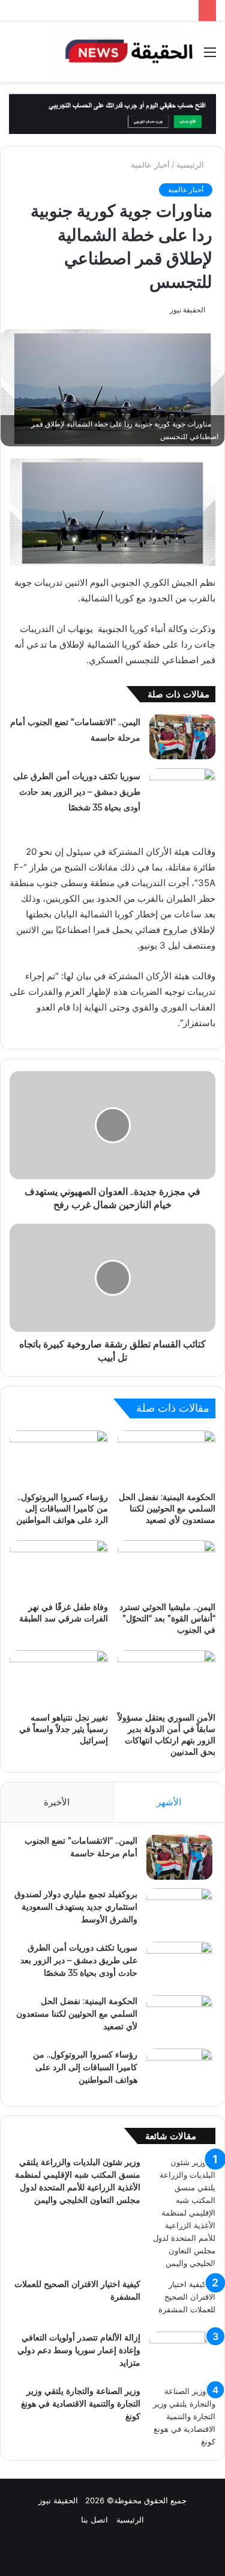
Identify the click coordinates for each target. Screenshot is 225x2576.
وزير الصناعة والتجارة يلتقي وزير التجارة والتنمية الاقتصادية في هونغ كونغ (81, 2404)
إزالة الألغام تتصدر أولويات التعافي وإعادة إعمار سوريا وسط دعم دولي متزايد (79, 2350)
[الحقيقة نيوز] (123, 52)
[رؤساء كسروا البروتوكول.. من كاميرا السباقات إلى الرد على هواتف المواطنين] (59, 1458)
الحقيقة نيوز (187, 310)
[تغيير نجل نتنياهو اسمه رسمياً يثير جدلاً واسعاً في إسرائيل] (59, 1678)
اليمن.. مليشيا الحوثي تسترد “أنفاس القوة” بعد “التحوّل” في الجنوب (167, 1618)
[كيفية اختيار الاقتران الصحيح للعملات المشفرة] (182, 2301)
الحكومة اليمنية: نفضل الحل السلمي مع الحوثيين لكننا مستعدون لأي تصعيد (167, 1508)
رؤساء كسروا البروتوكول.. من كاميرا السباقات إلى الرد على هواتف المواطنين (62, 1508)
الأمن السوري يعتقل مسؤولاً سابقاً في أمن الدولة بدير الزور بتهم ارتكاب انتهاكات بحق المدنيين (166, 1735)
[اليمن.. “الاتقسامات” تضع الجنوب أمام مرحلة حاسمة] (182, 737)
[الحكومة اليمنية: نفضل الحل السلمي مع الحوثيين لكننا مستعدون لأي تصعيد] (167, 1458)
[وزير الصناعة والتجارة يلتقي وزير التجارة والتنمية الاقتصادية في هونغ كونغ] (182, 2417)
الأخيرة (57, 1802)
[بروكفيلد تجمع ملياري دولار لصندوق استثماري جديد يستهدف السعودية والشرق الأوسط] (179, 1911)
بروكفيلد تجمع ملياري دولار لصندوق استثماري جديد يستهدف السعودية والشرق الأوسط (76, 1907)
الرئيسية (191, 165)
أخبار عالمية (150, 165)
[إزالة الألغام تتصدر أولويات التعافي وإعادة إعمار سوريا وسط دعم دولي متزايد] (182, 2354)
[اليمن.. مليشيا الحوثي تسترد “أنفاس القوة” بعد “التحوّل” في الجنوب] (167, 1568)
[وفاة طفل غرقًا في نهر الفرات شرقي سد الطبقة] (59, 1568)
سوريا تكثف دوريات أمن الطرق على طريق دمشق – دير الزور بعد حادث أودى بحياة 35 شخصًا (77, 792)
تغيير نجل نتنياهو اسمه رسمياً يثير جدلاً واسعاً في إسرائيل (64, 1729)
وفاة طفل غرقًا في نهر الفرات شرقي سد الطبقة (64, 1613)
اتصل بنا (94, 2520)
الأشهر (169, 1802)
